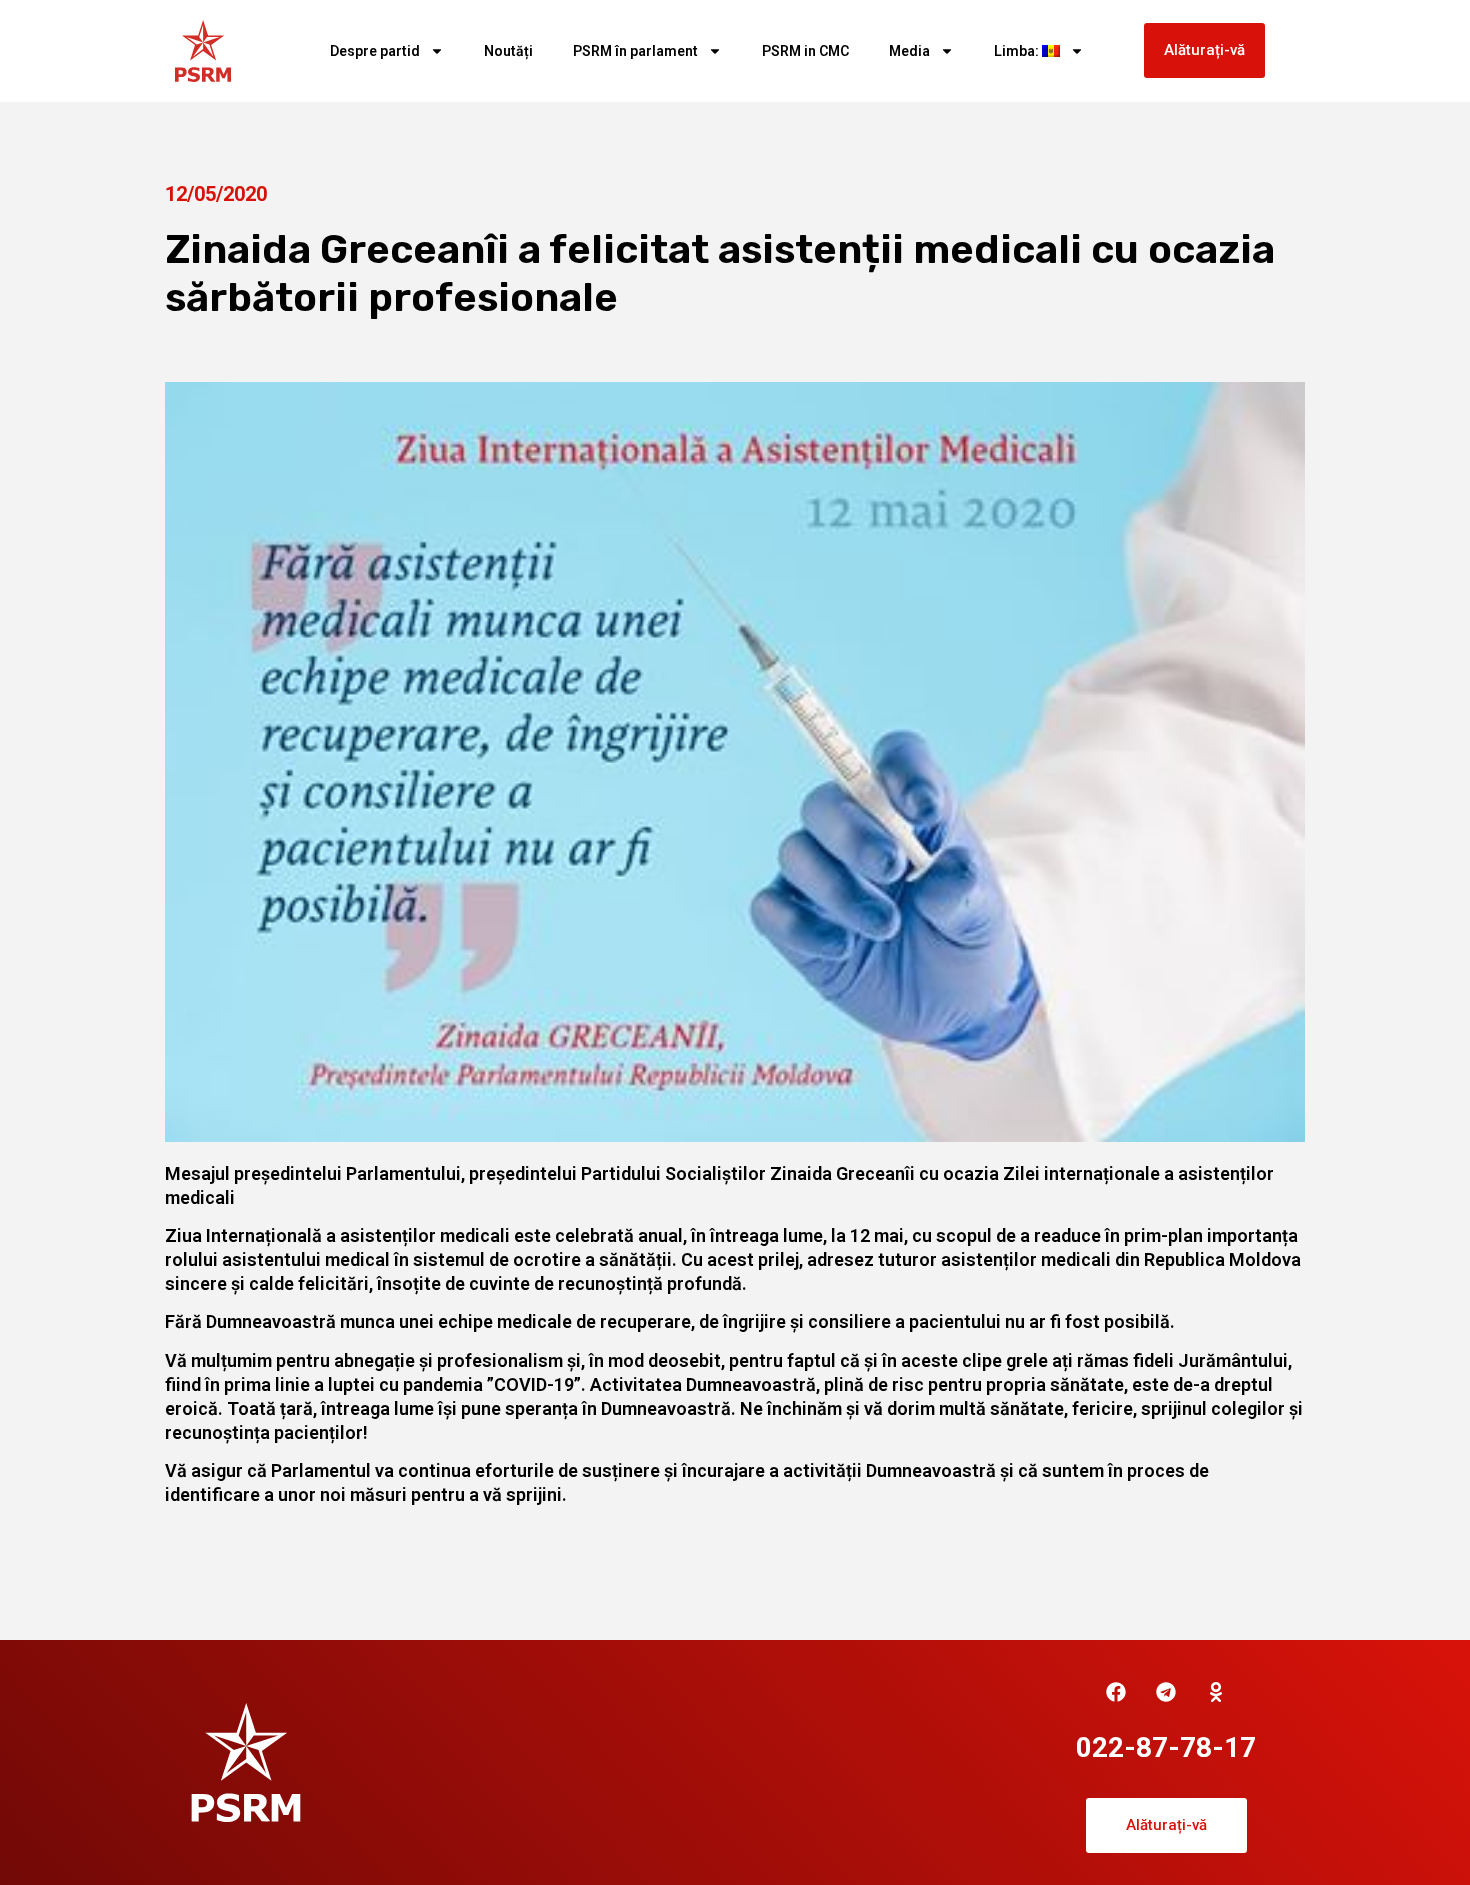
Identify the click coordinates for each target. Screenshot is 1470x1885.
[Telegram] (1166, 1692)
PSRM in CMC (805, 51)
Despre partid (375, 51)
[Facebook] (1116, 1692)
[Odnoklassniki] (1216, 1692)
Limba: (1018, 51)
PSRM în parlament (635, 51)
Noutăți (508, 51)
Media (909, 51)
